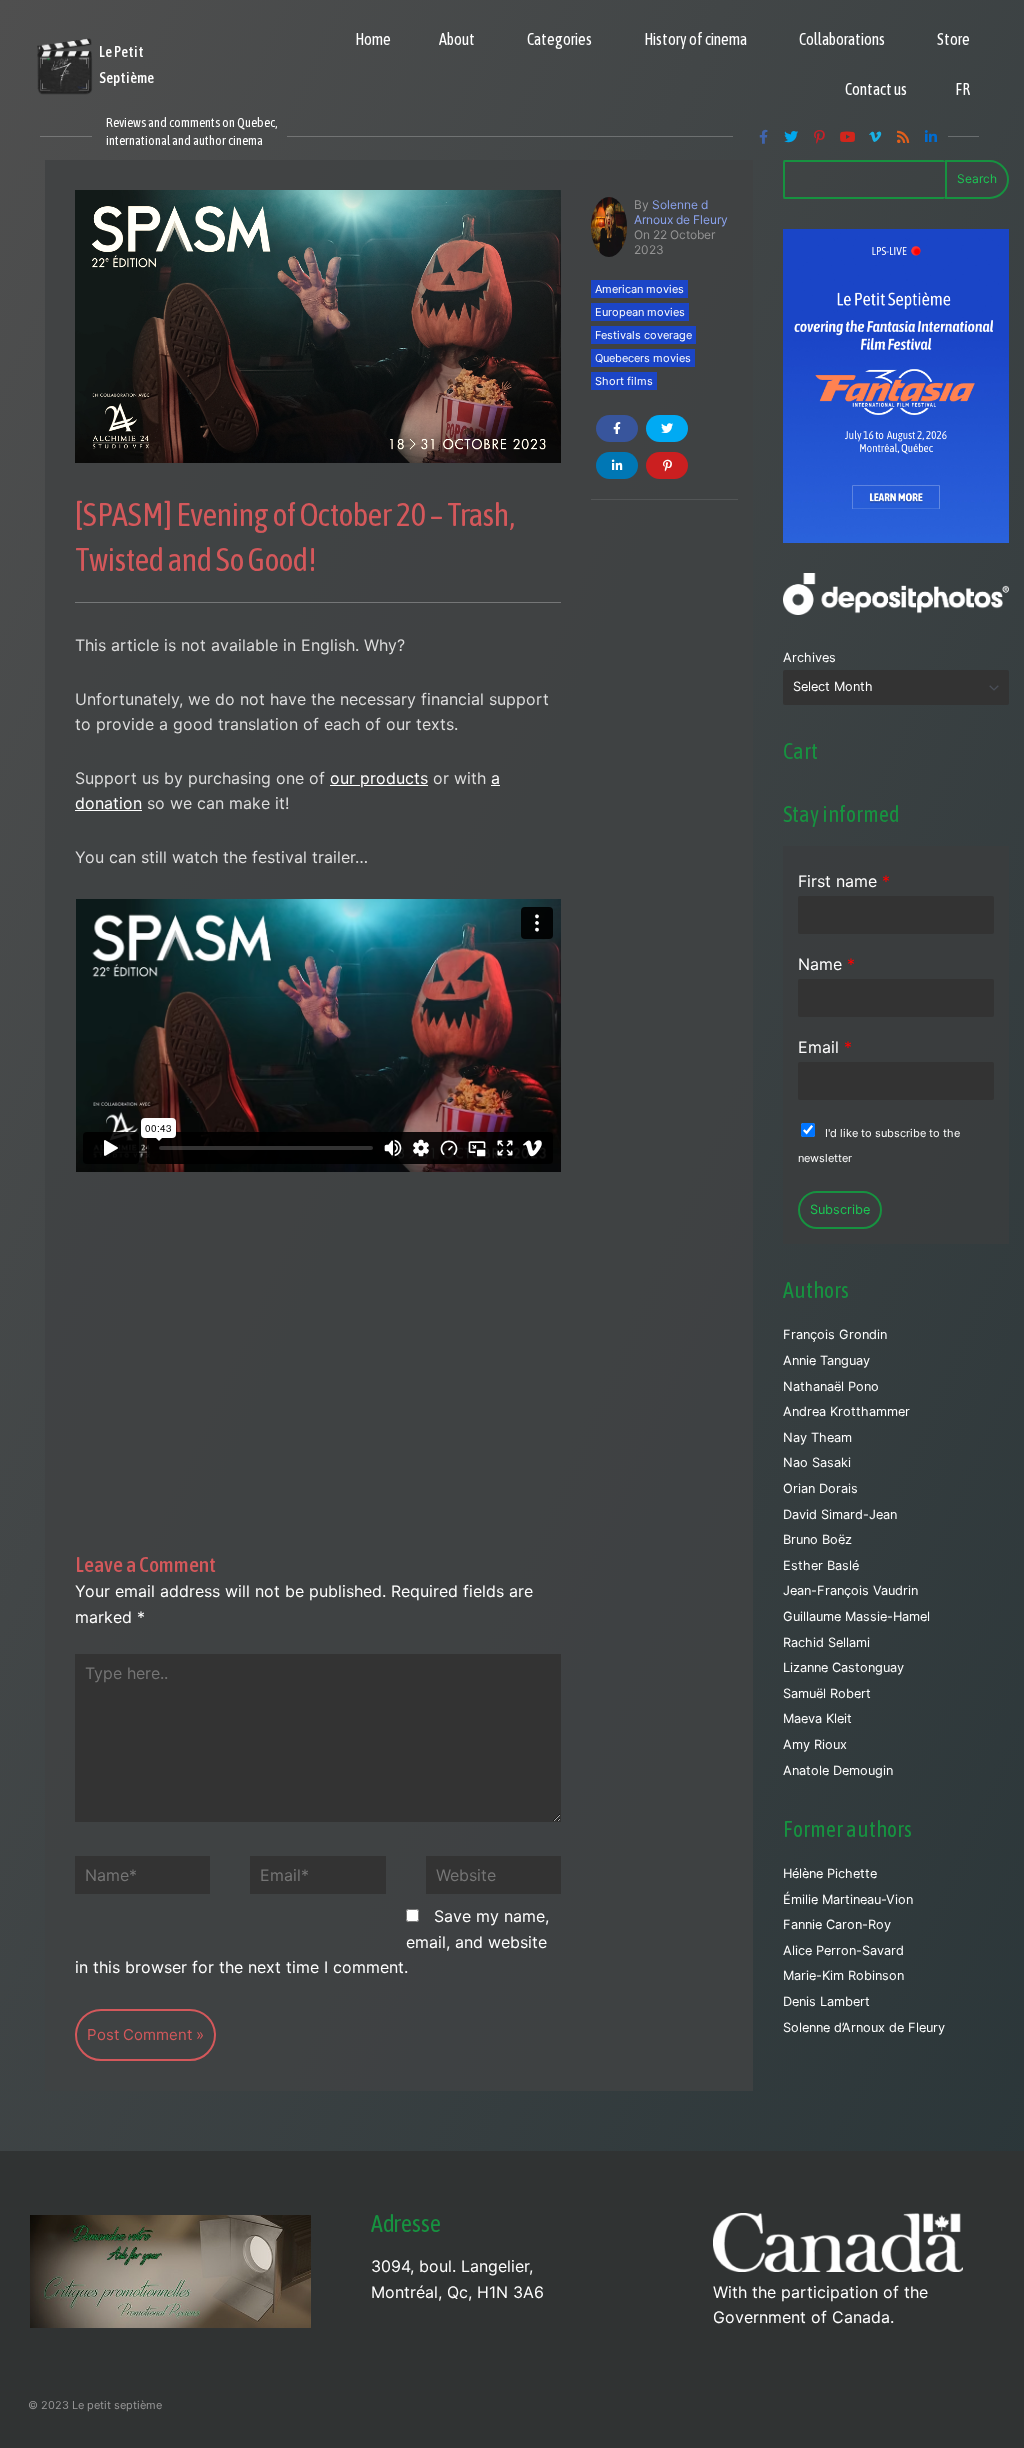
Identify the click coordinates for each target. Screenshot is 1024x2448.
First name (844, 881)
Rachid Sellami (826, 1642)
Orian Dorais (820, 1488)
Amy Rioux (815, 1744)
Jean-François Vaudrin (850, 1590)
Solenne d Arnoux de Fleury (681, 212)
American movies (639, 289)
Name (826, 964)
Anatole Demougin (838, 1770)
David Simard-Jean (840, 1514)
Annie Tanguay (826, 1360)
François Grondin (835, 1334)
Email (825, 1047)
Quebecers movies (643, 358)
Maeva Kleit (817, 1718)
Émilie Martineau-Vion (848, 1899)
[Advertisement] (318, 1320)
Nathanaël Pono (831, 1386)
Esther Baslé (821, 1565)
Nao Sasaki (817, 1462)
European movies (640, 312)
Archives (809, 657)
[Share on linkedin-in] (617, 465)
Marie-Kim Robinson (843, 1975)
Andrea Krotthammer (846, 1411)
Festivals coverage (643, 335)
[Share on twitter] (667, 428)
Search (977, 178)
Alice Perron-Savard (843, 1950)
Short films (624, 381)
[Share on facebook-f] (617, 428)
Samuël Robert (827, 1693)
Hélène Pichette (830, 1873)
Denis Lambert (826, 2001)
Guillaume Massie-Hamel (856, 1616)
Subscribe (840, 1209)
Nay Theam (817, 1437)
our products (379, 778)
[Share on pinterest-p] (667, 465)
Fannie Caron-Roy (837, 1924)
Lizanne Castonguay (843, 1667)
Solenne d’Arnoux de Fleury (864, 2027)
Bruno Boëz (817, 1539)
